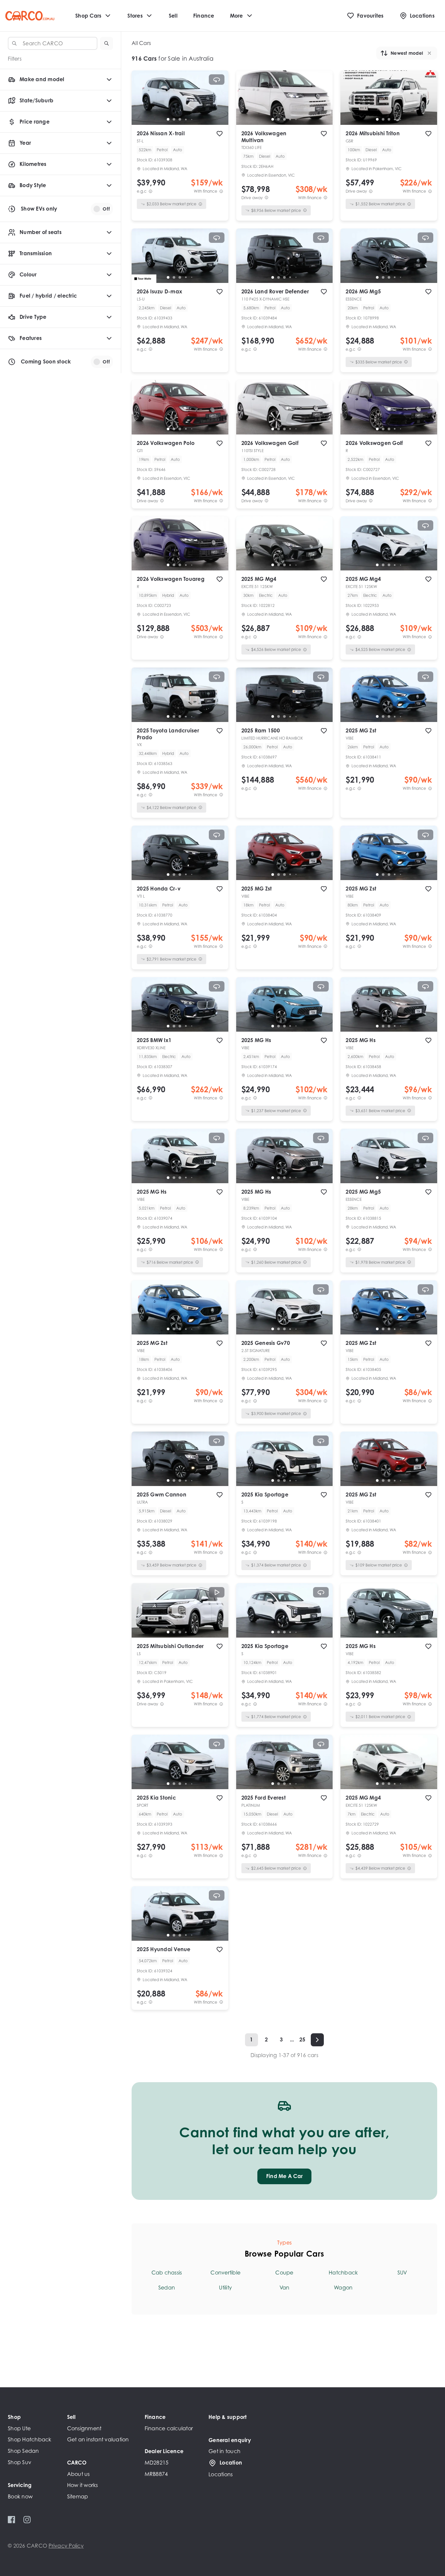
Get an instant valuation (98, 2439)
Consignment (84, 2428)
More (237, 16)
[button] (107, 43)
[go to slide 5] (192, 119)
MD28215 (157, 2463)
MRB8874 (156, 2474)
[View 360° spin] (217, 80)
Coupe (284, 2273)
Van (285, 2288)
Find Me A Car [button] (284, 2176)
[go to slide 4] (186, 119)
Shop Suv (20, 2462)
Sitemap (78, 2496)
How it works (83, 2485)
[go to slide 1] (168, 119)
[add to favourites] (220, 134)
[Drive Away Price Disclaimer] (266, 198)
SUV (402, 2273)
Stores (135, 16)
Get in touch (224, 2451)
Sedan (167, 2288)
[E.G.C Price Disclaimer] (151, 191)
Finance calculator (169, 2428)
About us (79, 2474)
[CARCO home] (30, 16)
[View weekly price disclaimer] (221, 191)
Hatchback (343, 2273)
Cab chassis (167, 2273)
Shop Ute (19, 2428)
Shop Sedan (23, 2451)
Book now (20, 2496)
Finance (204, 16)
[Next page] (317, 2040)
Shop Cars (88, 16)
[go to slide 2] (174, 119)
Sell (173, 16)
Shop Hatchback (30, 2439)
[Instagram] (27, 2520)
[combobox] (53, 43)
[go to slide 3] (180, 119)
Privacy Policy (66, 2546)
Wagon (343, 2288)
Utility (225, 2288)
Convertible (225, 2273)
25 (302, 2039)
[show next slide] (218, 103)
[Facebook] (12, 2520)
